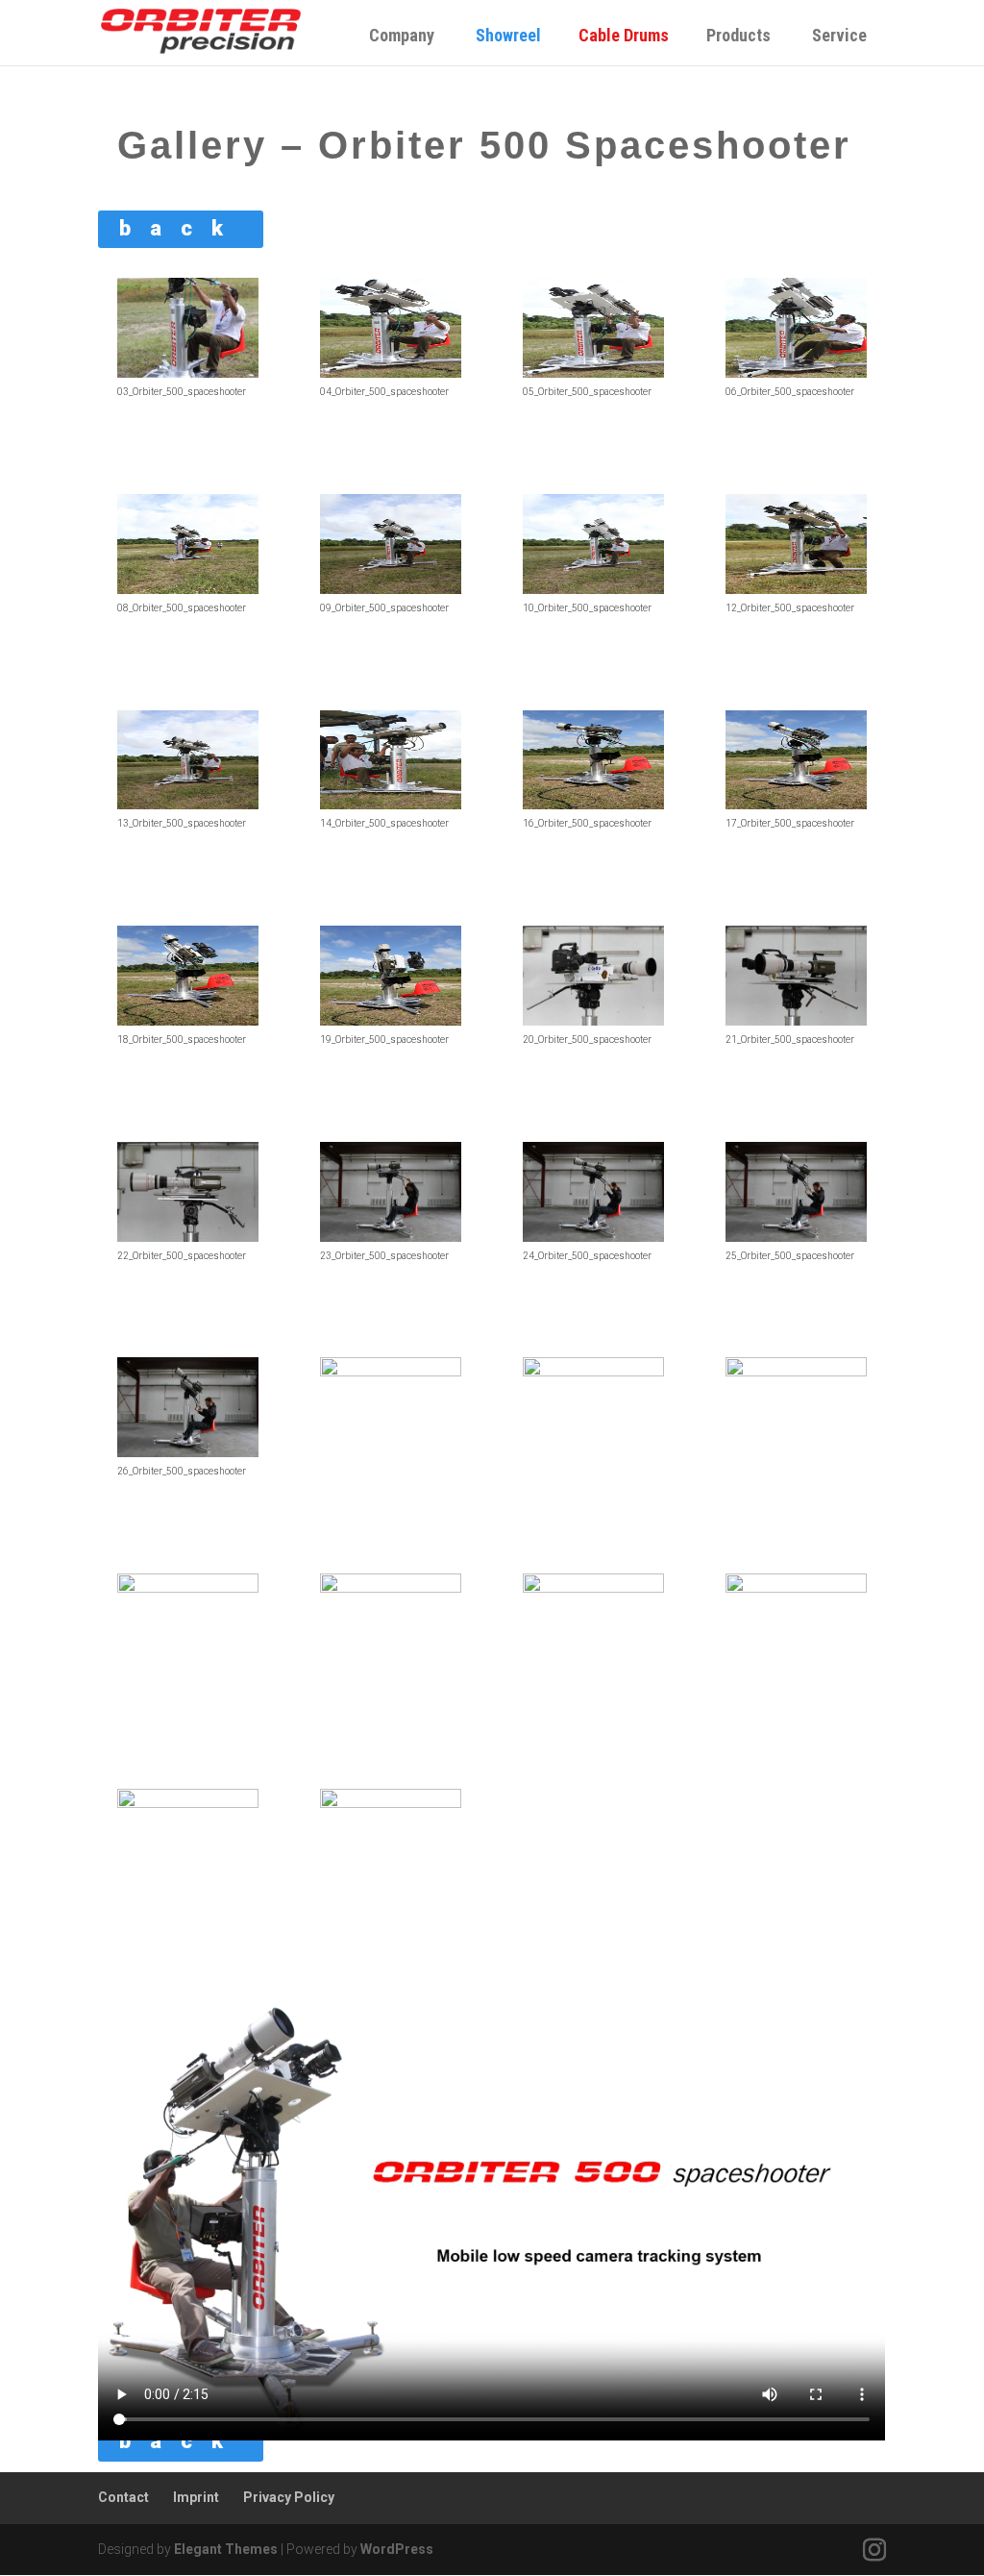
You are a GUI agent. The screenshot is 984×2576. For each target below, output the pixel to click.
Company (402, 35)
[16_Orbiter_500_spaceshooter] (593, 805)
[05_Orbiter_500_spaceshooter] (593, 373)
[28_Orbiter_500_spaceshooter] (593, 1372)
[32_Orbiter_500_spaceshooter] (593, 1588)
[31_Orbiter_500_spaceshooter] (390, 1588)
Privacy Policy (289, 2497)
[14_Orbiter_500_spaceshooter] (390, 805)
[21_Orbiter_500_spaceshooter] (796, 1021)
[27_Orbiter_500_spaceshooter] (390, 1372)
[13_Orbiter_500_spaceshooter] (187, 805)
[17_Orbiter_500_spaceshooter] (796, 805)
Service (839, 35)
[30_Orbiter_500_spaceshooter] (187, 1588)
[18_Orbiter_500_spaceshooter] (187, 1021)
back (181, 228)
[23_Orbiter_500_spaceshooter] (390, 1237)
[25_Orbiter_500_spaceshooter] (796, 1237)
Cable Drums (631, 35)
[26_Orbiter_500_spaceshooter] (187, 1452)
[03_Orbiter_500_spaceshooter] (187, 373)
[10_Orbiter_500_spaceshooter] (593, 589)
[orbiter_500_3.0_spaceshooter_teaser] (796, 1588)
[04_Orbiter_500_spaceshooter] (390, 373)
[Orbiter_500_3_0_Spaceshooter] (187, 1803)
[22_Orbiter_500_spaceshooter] (187, 1237)
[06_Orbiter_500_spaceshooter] (796, 373)
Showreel (516, 35)
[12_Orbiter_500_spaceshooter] (796, 589)
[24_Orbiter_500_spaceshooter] (593, 1237)
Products (738, 35)
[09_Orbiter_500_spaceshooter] (390, 589)
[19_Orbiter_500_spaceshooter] (390, 1021)
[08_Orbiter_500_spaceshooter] (187, 589)
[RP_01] (390, 1803)
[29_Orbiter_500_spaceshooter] (796, 1372)
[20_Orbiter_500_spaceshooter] (593, 1021)
